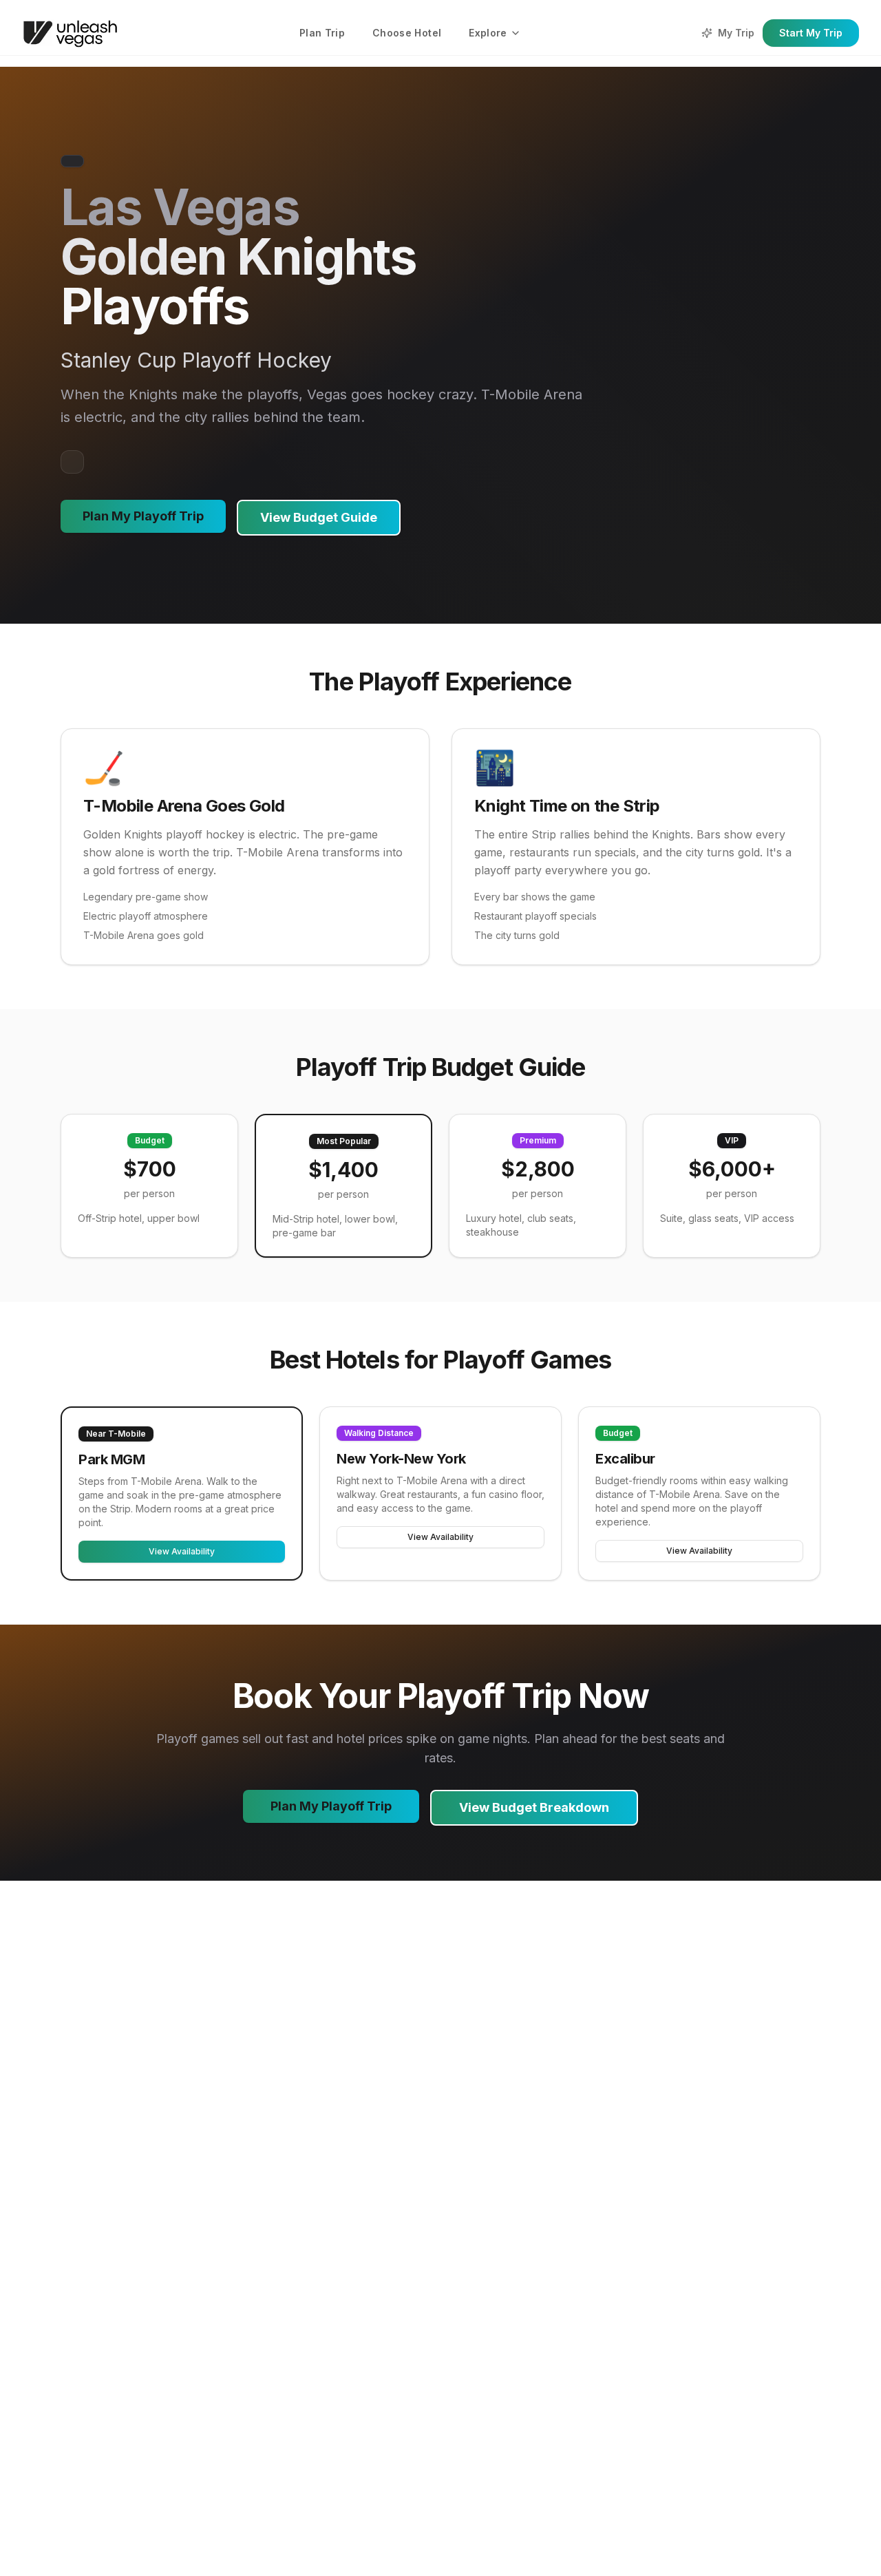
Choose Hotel (407, 33)
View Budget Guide (319, 517)
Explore (488, 33)
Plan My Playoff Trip (143, 516)
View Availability (182, 1551)
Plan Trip (322, 33)
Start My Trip (811, 33)
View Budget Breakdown (534, 1807)
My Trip (736, 33)
